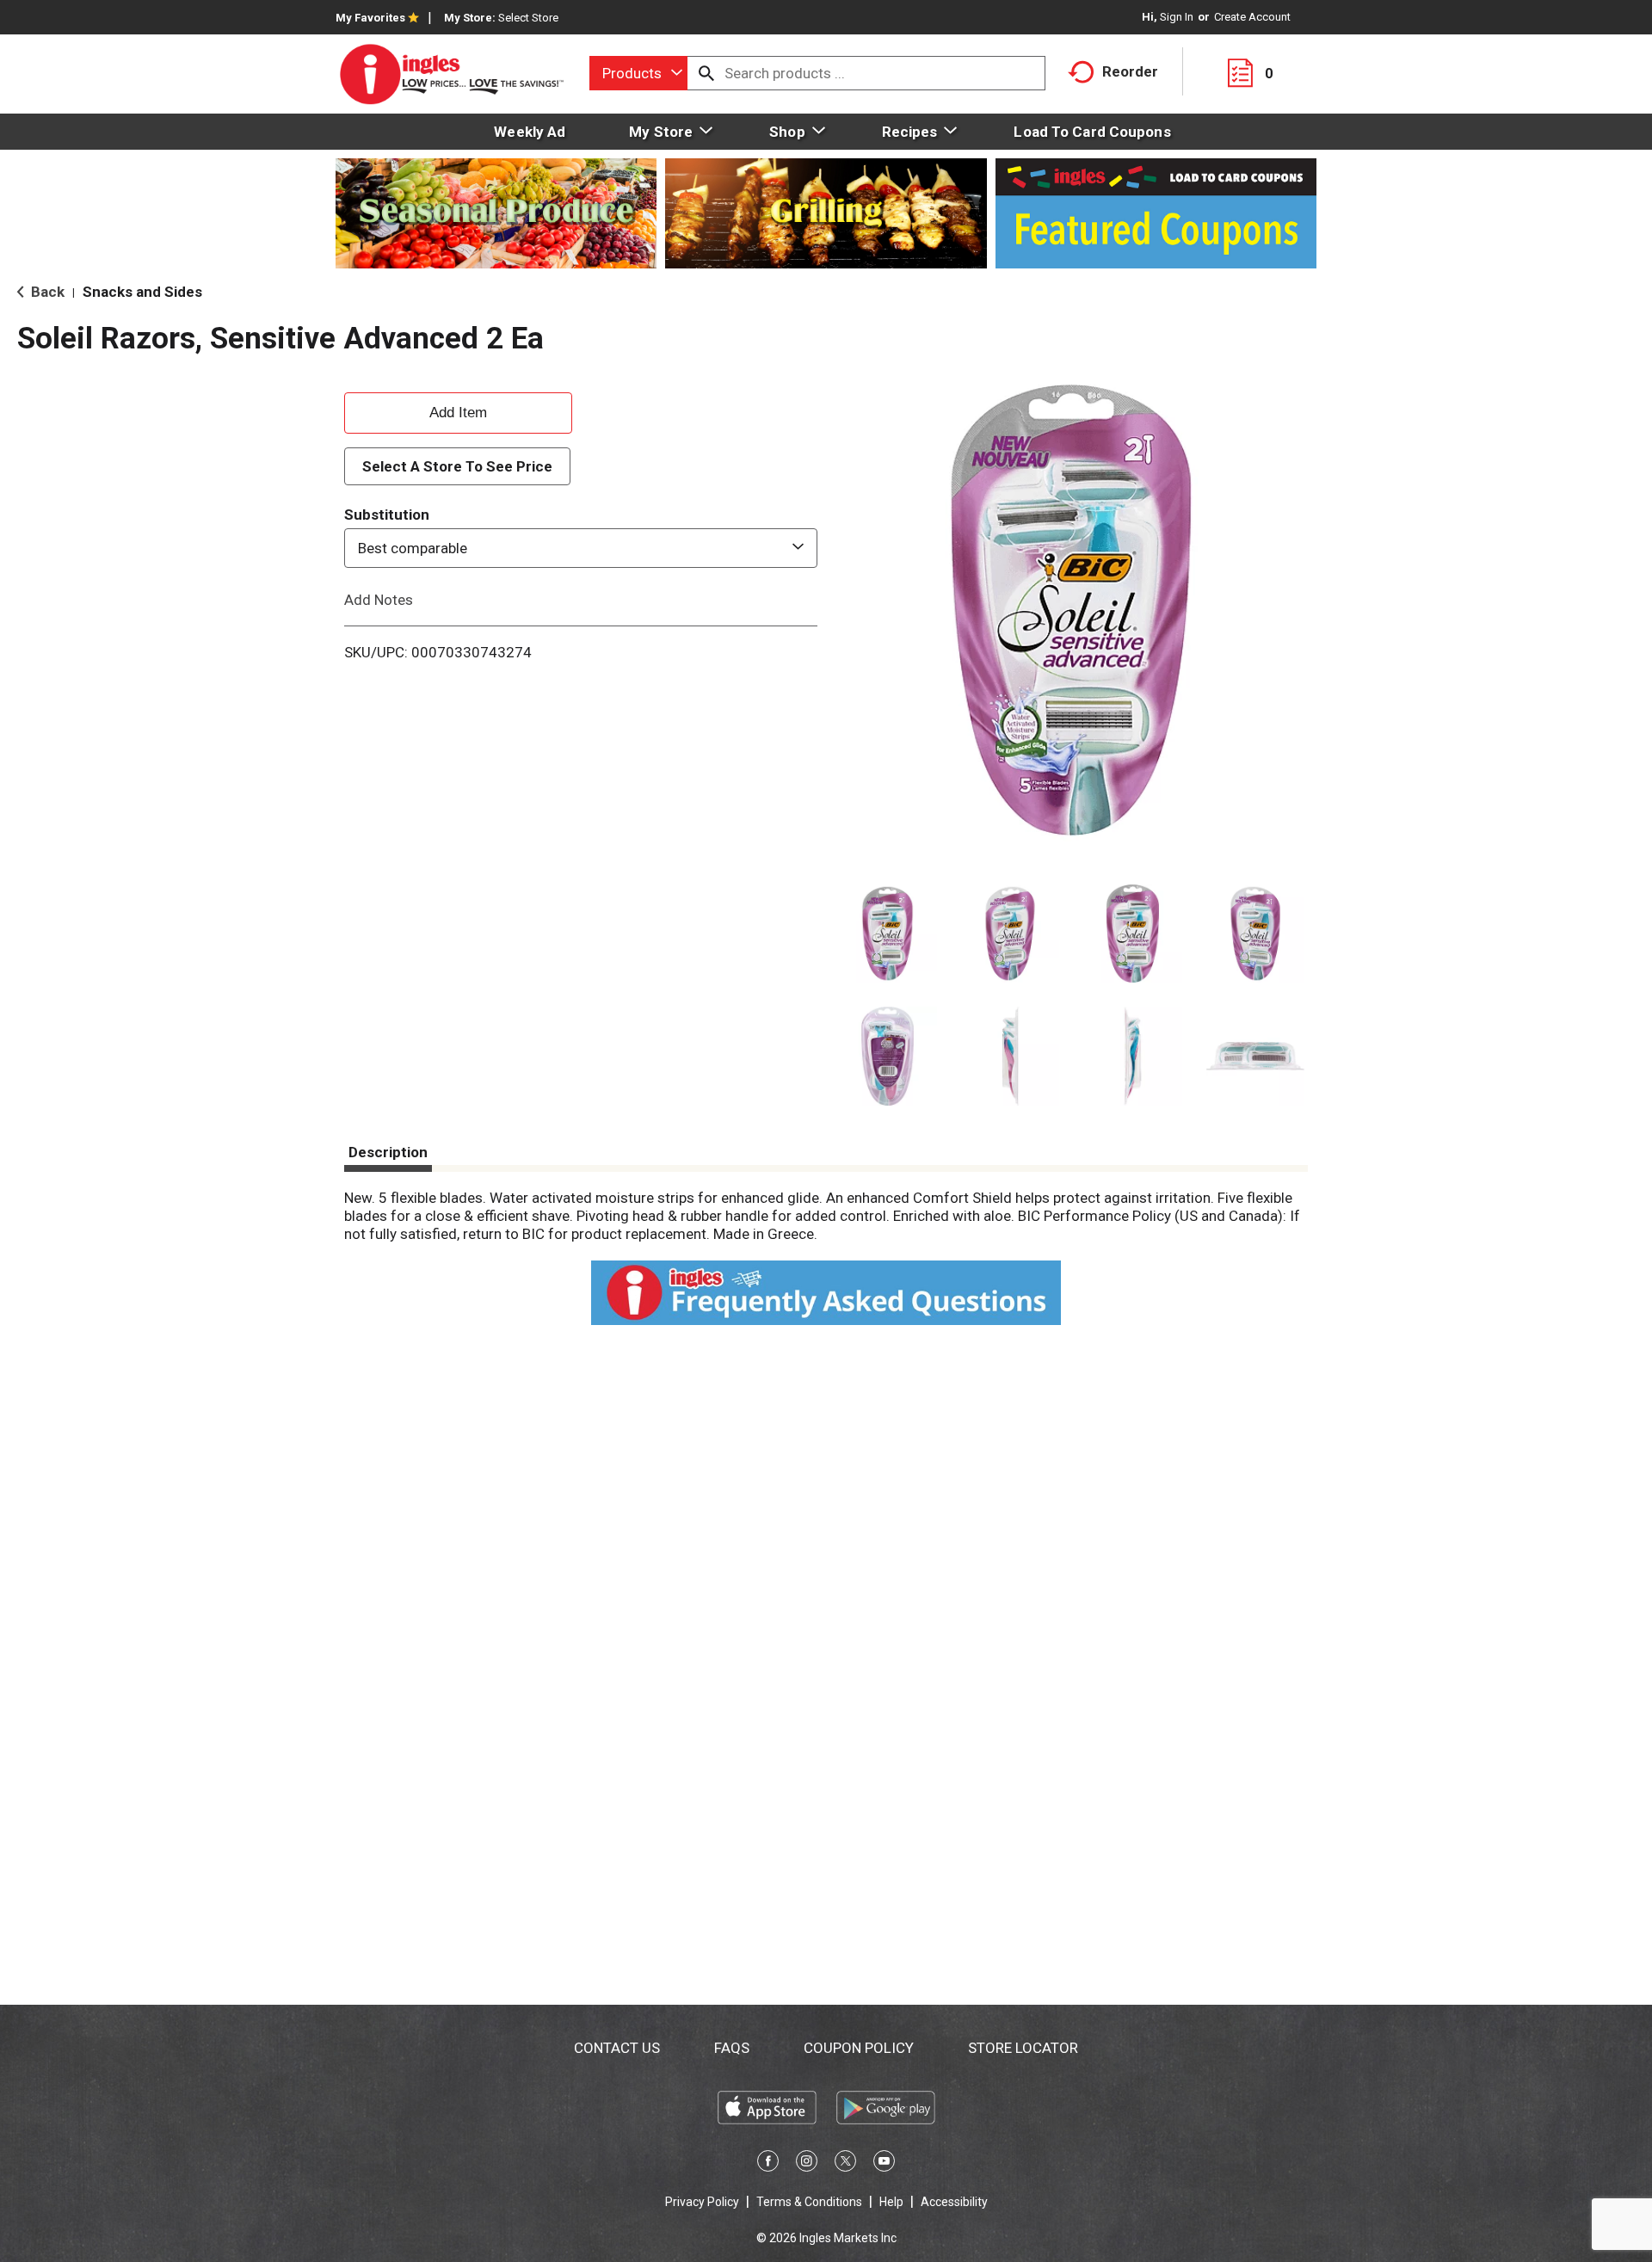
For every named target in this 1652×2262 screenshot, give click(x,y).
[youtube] (884, 2164)
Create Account (1252, 17)
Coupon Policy (859, 2048)
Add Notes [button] (379, 600)
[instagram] (807, 2164)
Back (46, 292)
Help (891, 2202)
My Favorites (370, 18)
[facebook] (768, 2164)
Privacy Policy (702, 2202)
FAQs (732, 2048)
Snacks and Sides (142, 292)
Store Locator (1023, 2048)
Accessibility (954, 2202)
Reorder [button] (1130, 71)
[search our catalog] (706, 73)
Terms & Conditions (809, 2202)
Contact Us (617, 2048)
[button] (888, 934)
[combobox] (638, 73)
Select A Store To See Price (457, 466)
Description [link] (388, 1152)
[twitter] (845, 2164)
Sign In (1177, 17)
